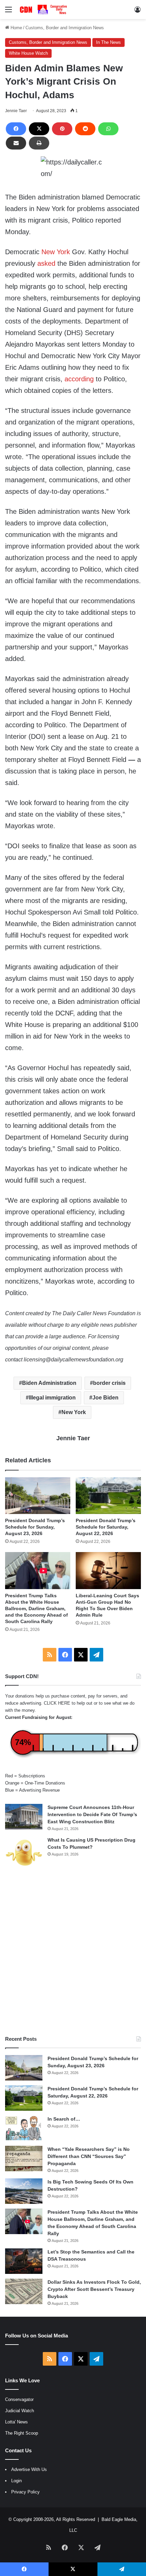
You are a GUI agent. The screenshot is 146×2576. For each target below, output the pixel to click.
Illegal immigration (52, 1398)
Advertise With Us (29, 2469)
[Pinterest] (62, 129)
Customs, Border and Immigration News (65, 28)
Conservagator (19, 2399)
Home (16, 28)
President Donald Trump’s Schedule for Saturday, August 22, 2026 (106, 1527)
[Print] (39, 143)
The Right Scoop (22, 2433)
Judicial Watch (20, 2411)
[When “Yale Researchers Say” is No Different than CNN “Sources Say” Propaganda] (24, 2159)
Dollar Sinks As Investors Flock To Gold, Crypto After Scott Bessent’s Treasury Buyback (94, 2289)
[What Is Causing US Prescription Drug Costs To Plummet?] (24, 1853)
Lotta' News (16, 2422)
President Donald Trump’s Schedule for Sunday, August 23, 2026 (35, 1527)
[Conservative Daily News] (44, 10)
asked (46, 263)
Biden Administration (49, 1383)
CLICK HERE (57, 1703)
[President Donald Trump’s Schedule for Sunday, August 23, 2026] (38, 1496)
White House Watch (28, 53)
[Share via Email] (16, 143)
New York (56, 252)
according (79, 379)
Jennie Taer (16, 111)
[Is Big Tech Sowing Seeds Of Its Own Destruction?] (24, 2191)
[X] (39, 129)
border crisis (109, 1383)
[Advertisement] (73, 1952)
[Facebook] (16, 129)
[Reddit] (85, 129)
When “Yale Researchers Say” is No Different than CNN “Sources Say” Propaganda (89, 2156)
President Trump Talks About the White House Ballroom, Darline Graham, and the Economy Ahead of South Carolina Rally (36, 1608)
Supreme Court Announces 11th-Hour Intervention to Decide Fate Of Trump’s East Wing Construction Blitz (92, 1814)
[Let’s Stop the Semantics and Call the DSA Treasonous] (24, 2261)
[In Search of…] (24, 2128)
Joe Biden (105, 1398)
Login (16, 2481)
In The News (108, 42)
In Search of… (64, 2119)
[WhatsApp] (108, 129)
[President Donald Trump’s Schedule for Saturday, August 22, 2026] (108, 1496)
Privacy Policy (25, 2492)
